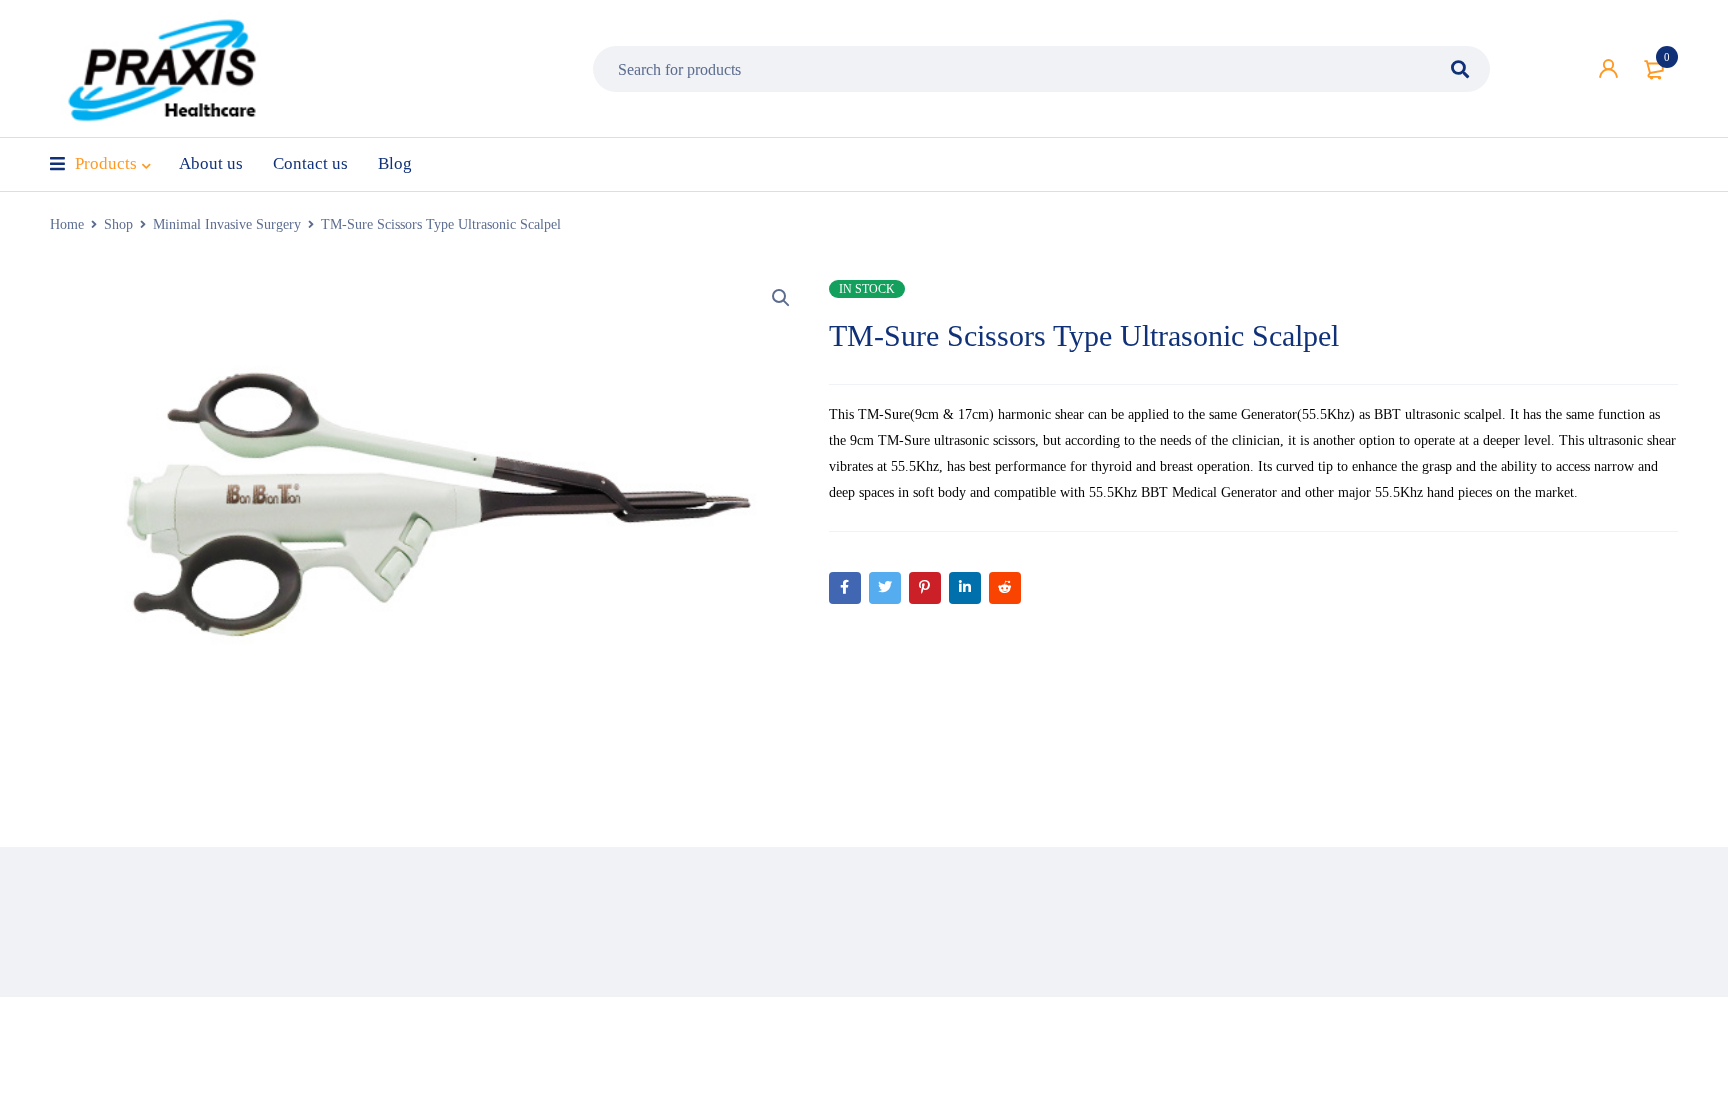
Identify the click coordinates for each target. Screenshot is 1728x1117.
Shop (118, 224)
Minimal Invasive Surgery (227, 224)
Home (67, 224)
